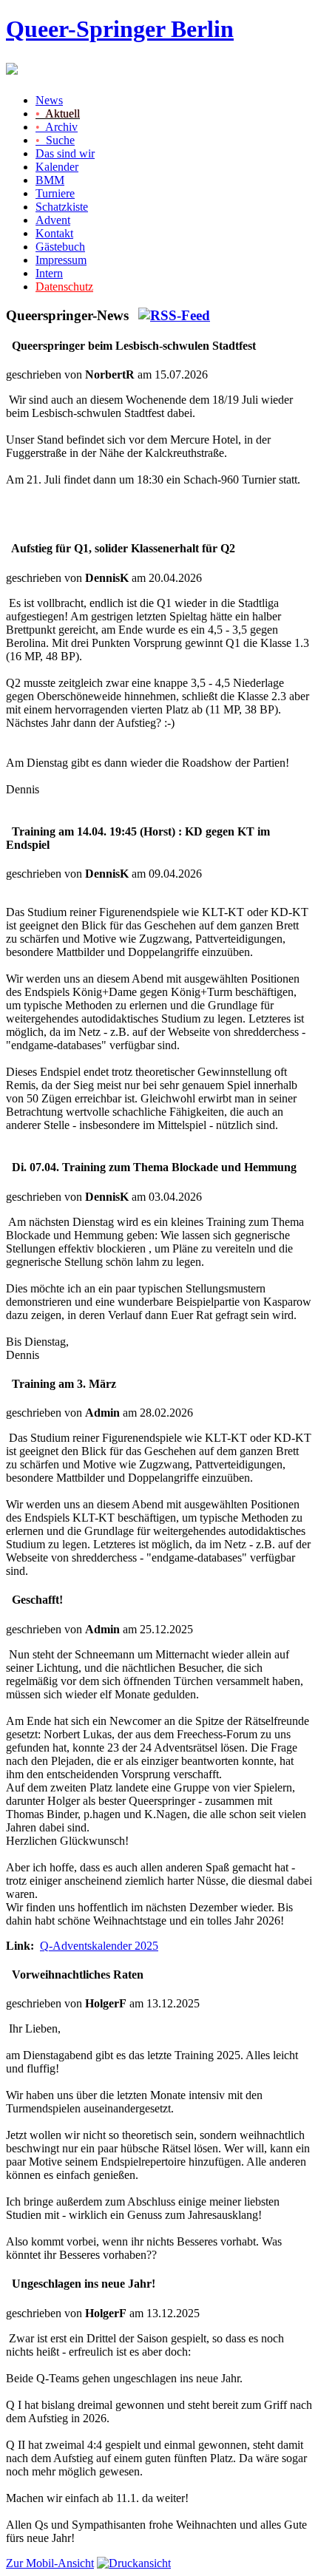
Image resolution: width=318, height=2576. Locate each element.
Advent (53, 220)
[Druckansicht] (134, 2563)
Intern (49, 273)
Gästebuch (60, 247)
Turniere (55, 193)
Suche (55, 140)
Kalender (57, 167)
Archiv (57, 127)
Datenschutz (64, 287)
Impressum (61, 260)
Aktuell (58, 113)
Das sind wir (65, 153)
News (49, 100)
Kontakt (54, 233)
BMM (50, 180)
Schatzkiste (62, 207)
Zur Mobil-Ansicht (50, 2563)
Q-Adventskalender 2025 (99, 1946)
